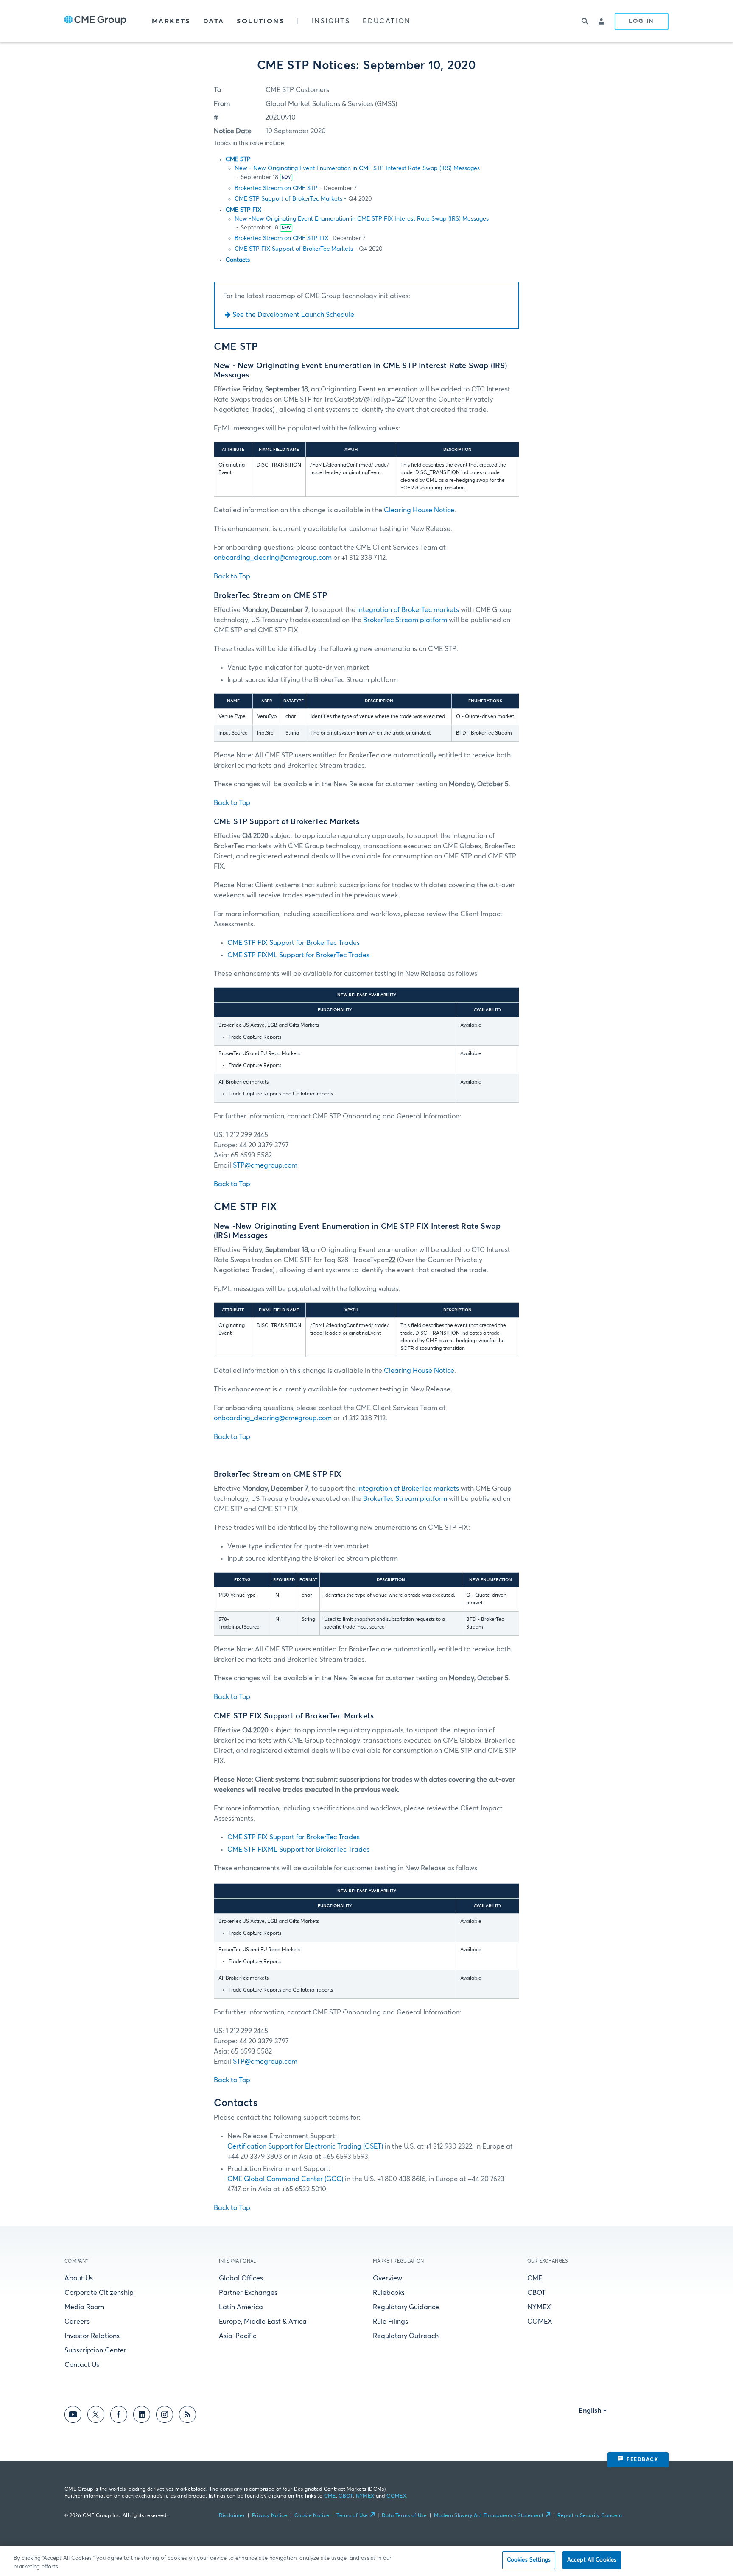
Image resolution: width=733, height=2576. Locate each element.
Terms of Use (352, 2516)
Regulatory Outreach (406, 2336)
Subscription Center (95, 2350)
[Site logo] (95, 21)
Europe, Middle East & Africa (263, 2322)
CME (535, 2278)
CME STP (238, 159)
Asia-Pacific (238, 2336)
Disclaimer (232, 2516)
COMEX (540, 2322)
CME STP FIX (243, 210)
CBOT (536, 2293)
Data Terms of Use (404, 2516)
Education (387, 21)
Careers (77, 2322)
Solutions (260, 21)
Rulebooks (389, 2293)
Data (214, 21)
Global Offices (241, 2278)
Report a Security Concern (590, 2516)
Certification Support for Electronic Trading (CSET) (305, 2146)
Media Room (84, 2307)
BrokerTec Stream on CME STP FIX (281, 238)
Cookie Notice (312, 2516)
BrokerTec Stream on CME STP (276, 188)
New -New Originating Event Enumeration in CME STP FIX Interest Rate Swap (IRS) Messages (362, 219)
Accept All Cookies (592, 2560)
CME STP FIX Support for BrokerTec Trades (294, 943)
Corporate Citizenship (99, 2293)
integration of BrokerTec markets (408, 610)
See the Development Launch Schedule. (294, 315)
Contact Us (82, 2365)
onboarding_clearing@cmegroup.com (273, 558)
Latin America (241, 2307)
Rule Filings (390, 2322)
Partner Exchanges (248, 2293)
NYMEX (539, 2307)
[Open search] (585, 21)
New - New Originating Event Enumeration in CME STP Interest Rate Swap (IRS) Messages (357, 168)
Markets (171, 21)
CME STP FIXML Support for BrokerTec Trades (298, 955)
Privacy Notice (270, 2516)
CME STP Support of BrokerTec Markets (288, 199)
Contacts (238, 260)
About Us (79, 2278)
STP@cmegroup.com (265, 1165)
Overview (387, 2278)
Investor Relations (92, 2336)
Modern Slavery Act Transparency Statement (489, 2516)
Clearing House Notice (419, 510)
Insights (331, 21)
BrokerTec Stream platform (405, 620)
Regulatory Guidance (406, 2307)
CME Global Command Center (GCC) (285, 2179)
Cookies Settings (529, 2560)
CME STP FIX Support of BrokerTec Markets (294, 249)
